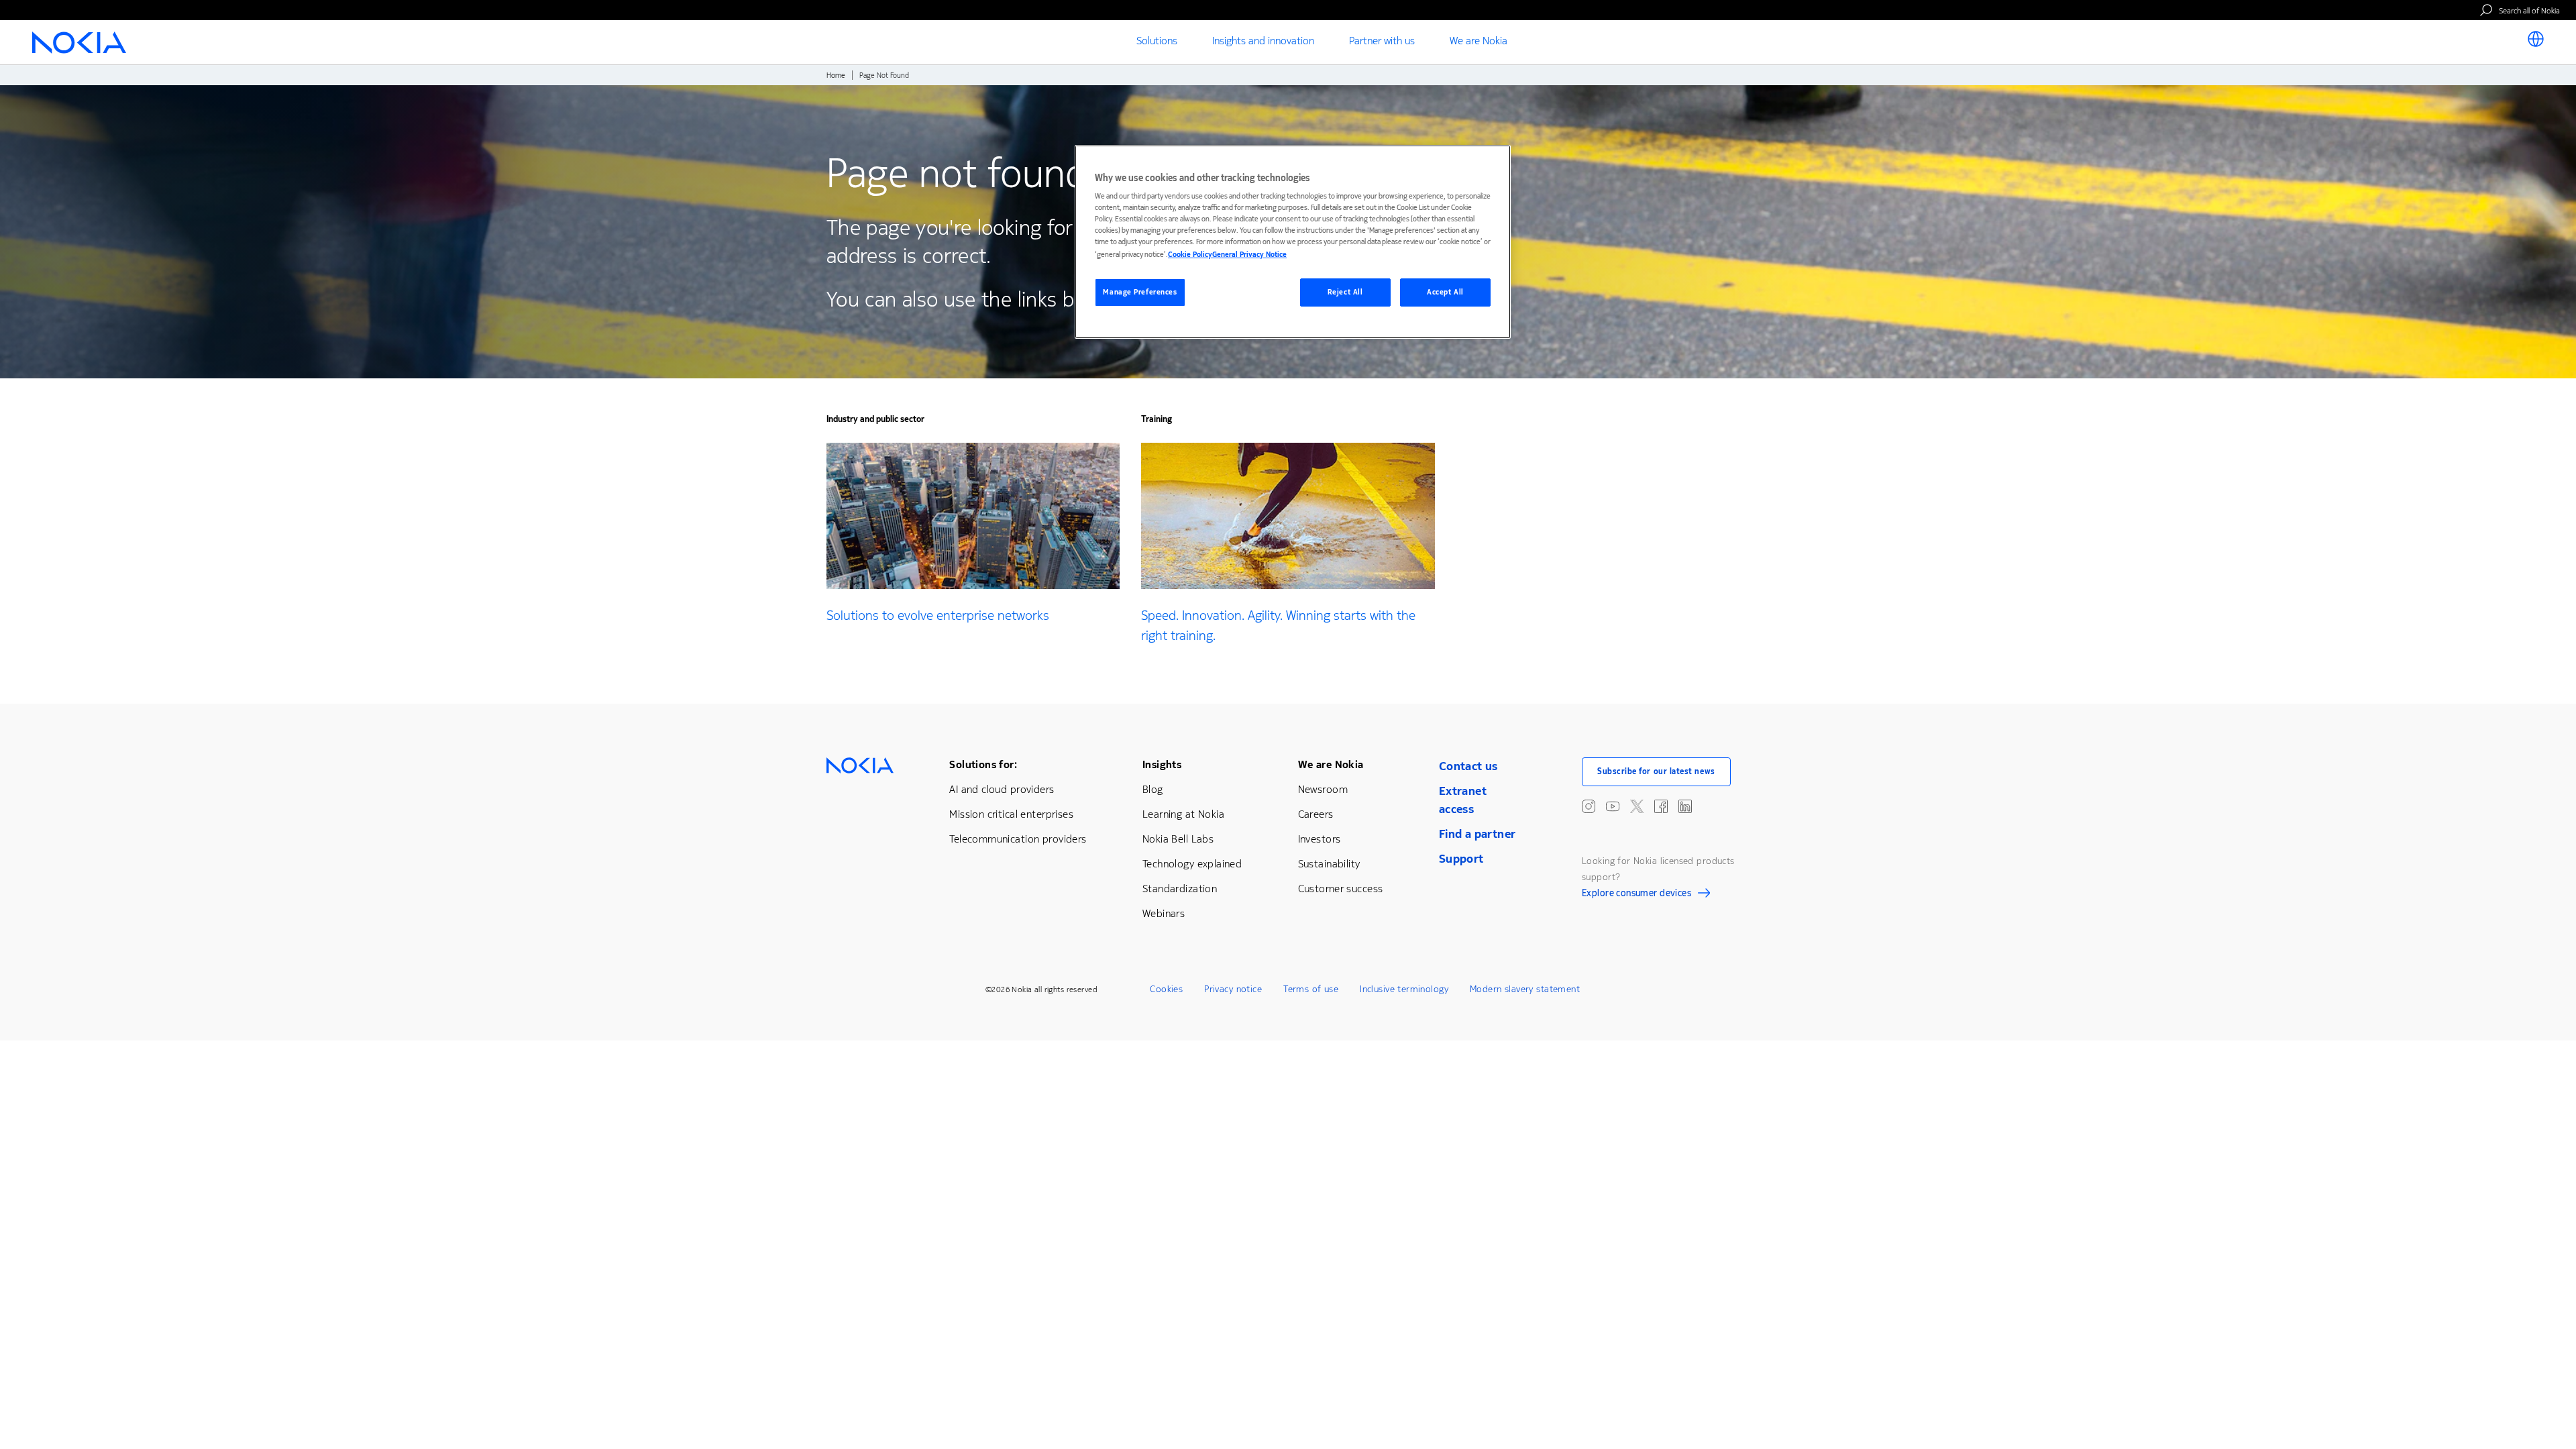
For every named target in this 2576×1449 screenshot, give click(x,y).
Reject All (1345, 292)
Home (836, 75)
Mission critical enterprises (1011, 814)
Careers (1316, 814)
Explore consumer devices (1636, 895)
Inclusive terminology (1404, 989)
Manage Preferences (1140, 292)
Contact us (1468, 766)
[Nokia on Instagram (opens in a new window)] (1589, 806)
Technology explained (1192, 864)
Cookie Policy (1190, 255)
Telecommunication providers (1018, 839)
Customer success (1341, 889)
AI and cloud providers (1002, 789)
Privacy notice (1233, 989)
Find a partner (1478, 834)
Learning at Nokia (1183, 814)
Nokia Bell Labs (1178, 839)
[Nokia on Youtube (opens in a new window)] (1613, 806)
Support (1461, 859)
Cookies (1166, 989)
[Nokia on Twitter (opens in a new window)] (1637, 806)
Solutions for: (983, 764)
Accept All (1445, 292)
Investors (1320, 839)
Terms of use (1311, 989)
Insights (1162, 764)
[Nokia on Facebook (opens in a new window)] (1661, 806)
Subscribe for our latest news (1656, 771)
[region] (1293, 242)
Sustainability (1329, 864)
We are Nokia (1331, 764)
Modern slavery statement (1525, 989)
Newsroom (1323, 789)
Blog (1153, 789)
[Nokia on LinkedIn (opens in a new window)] (1685, 806)
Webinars (1164, 913)
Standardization (1180, 889)
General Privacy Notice (1249, 255)
